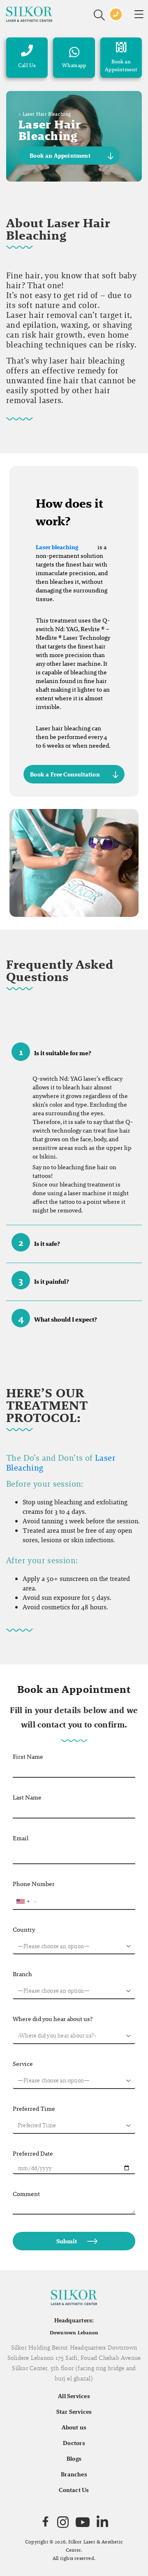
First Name (28, 1757)
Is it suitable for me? (55, 1052)
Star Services (74, 2412)
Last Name (27, 1797)
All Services (74, 2396)
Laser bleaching (57, 547)
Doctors (74, 2443)
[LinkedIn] (102, 2522)
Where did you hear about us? (53, 2019)
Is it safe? (39, 1242)
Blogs (74, 2459)
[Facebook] (45, 2522)
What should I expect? (58, 1318)
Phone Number (34, 1884)
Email (21, 1838)
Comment (26, 2194)
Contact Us (74, 2490)
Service (23, 2064)
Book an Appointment (60, 156)
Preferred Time (34, 2109)
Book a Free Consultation (65, 774)
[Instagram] (63, 2522)
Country (24, 1929)
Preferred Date (33, 2153)
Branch (22, 1974)
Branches (74, 2474)
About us (74, 2427)
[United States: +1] (23, 1902)
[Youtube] (83, 2522)
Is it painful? (44, 1280)
